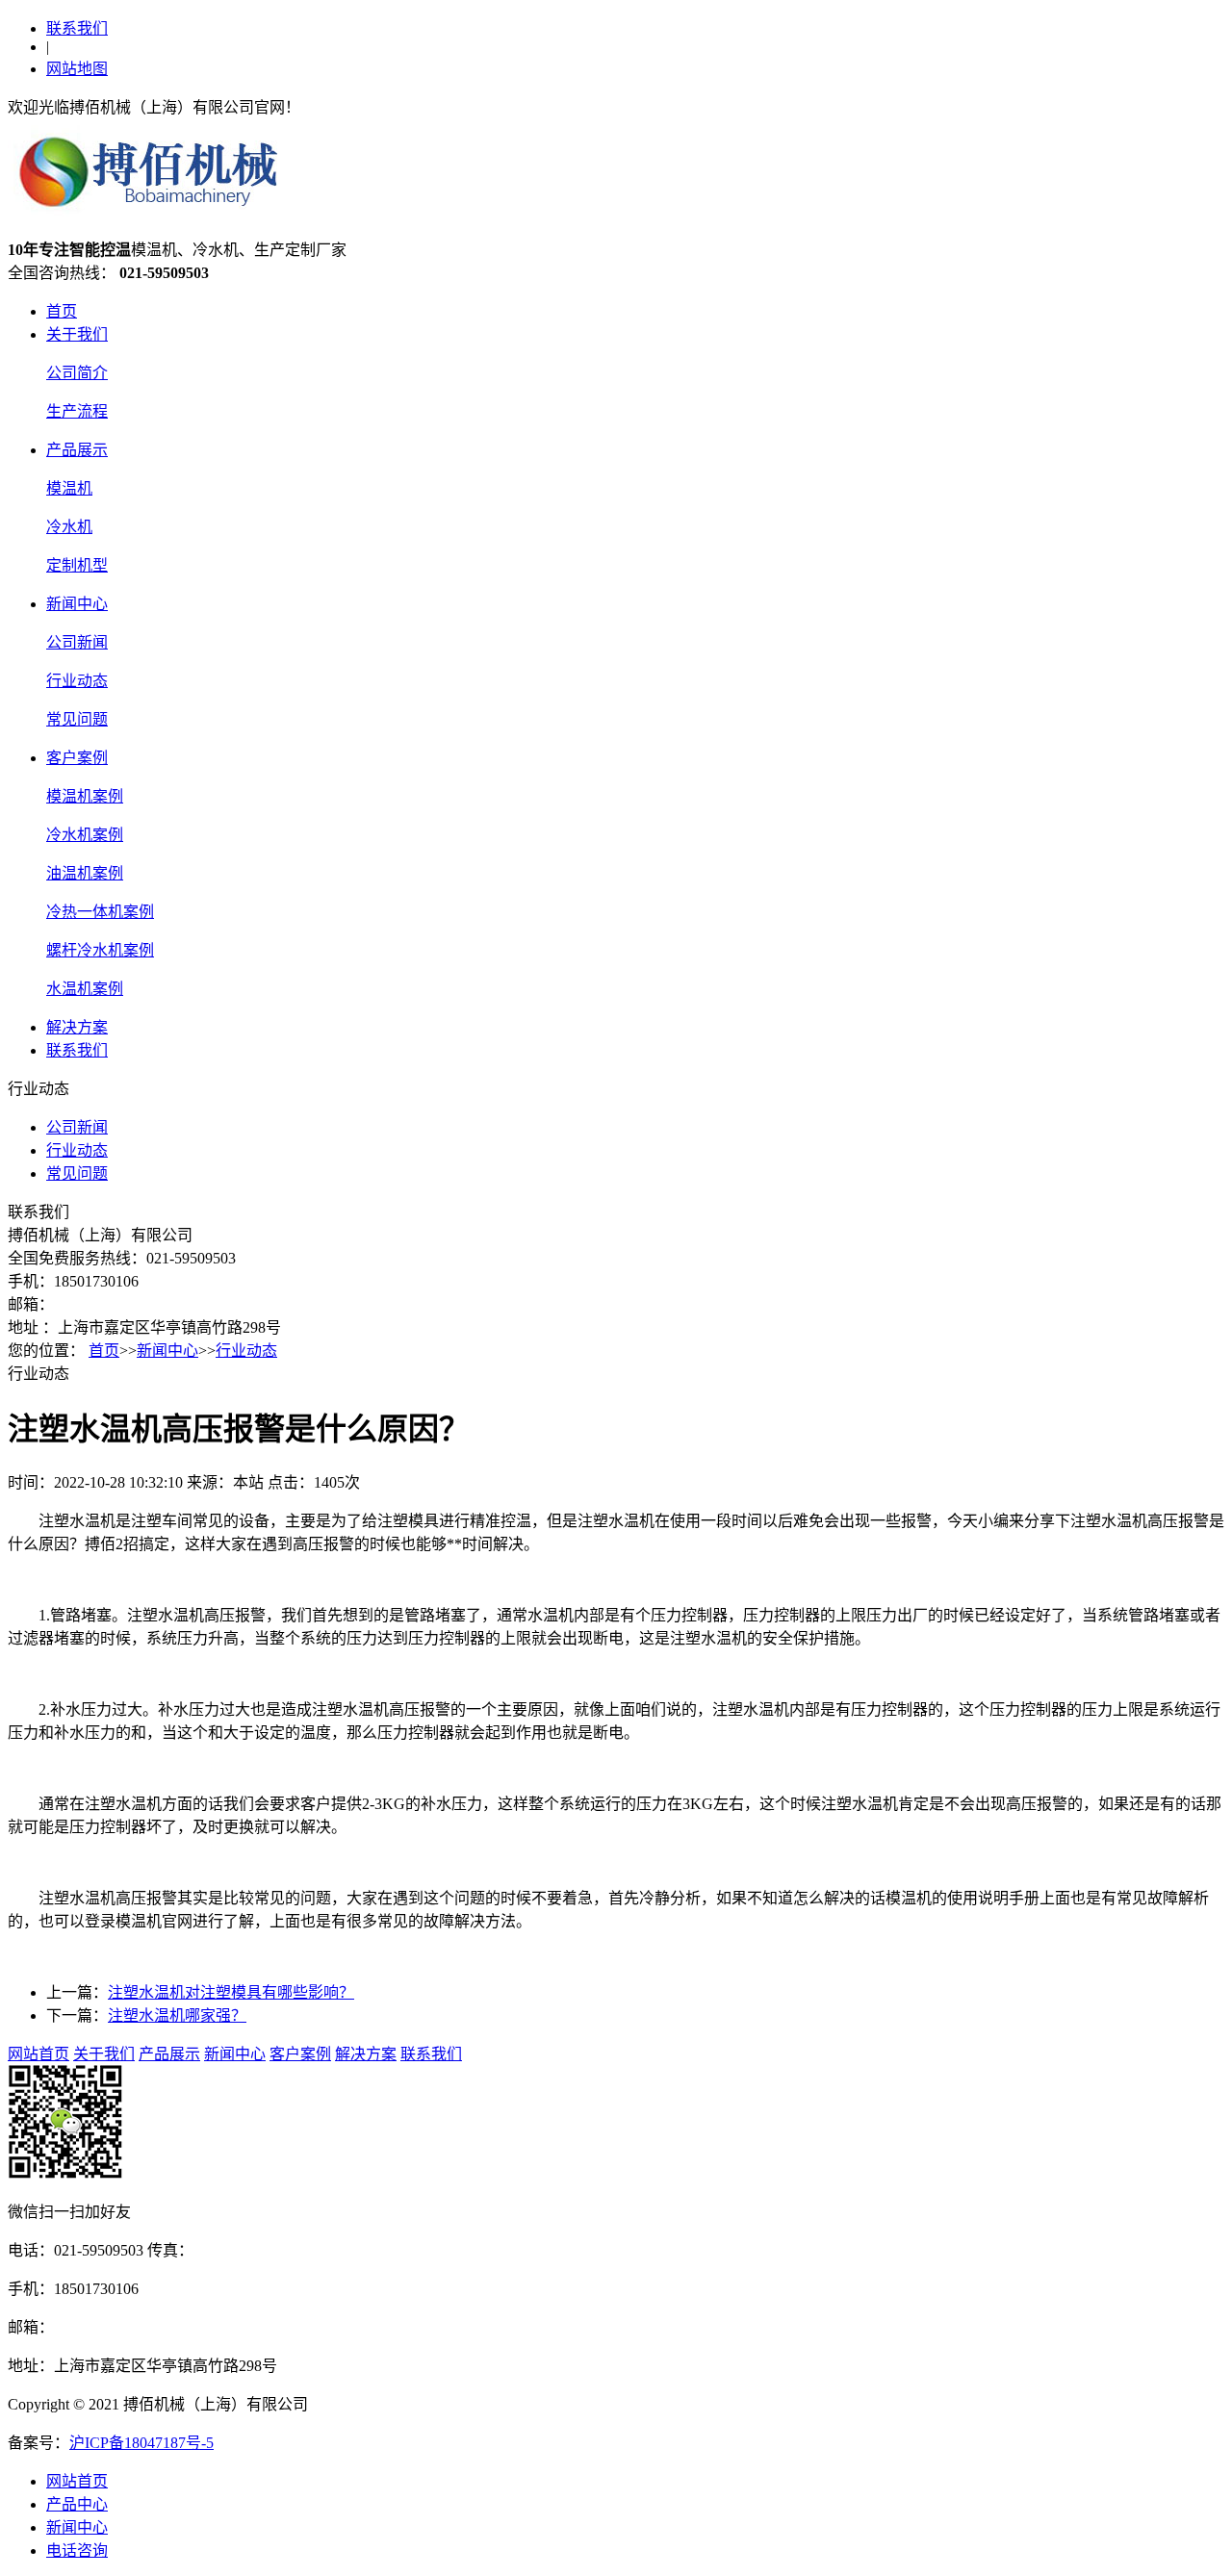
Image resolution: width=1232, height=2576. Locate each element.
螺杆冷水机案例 (100, 950)
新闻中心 (77, 604)
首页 (62, 311)
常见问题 (77, 719)
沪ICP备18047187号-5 (141, 2443)
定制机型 (77, 565)
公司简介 (77, 373)
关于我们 (77, 334)
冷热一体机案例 (100, 912)
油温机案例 (85, 873)
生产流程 (77, 411)
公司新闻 (77, 642)
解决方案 (77, 1027)
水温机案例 (85, 989)
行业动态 (77, 681)
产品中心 (77, 2504)
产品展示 (77, 450)
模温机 (69, 488)
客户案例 (77, 758)
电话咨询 (77, 2550)
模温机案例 (85, 796)
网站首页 (38, 2054)
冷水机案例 (85, 835)
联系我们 (77, 28)
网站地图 (77, 69)
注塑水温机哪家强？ (177, 2015)
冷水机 (69, 527)
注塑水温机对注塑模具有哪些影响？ (231, 1992)
